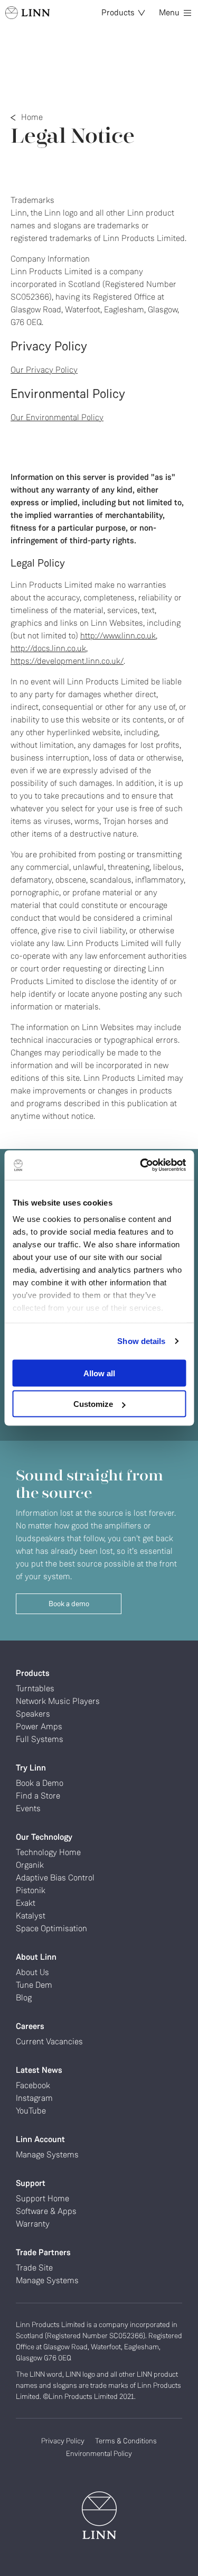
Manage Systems (47, 2155)
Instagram (34, 2098)
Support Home (43, 2198)
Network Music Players (58, 1701)
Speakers (33, 1714)
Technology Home (48, 1852)
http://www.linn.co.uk (118, 636)
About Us (32, 1972)
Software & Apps (46, 2211)
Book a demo (69, 1604)
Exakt (26, 1903)
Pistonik (31, 1890)
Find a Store (38, 1796)
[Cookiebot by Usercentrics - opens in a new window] (141, 1165)
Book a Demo (40, 1783)
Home (32, 117)
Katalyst (31, 1916)
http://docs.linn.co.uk (48, 648)
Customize (93, 1404)
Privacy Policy (63, 2441)
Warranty (33, 2224)
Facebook (33, 2085)
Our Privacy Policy (44, 370)
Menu (169, 12)
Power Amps (39, 1726)
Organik (30, 1865)
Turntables (35, 1688)
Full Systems (40, 1739)
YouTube (31, 2111)
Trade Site (34, 2268)
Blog (24, 1998)
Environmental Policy (99, 2453)
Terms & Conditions (126, 2441)
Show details (141, 1341)
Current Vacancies (49, 2041)
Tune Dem (34, 1985)
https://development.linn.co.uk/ (67, 661)
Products (118, 12)
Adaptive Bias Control (55, 1878)
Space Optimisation (51, 1928)
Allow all (99, 1373)
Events (28, 1808)
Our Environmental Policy (57, 417)
